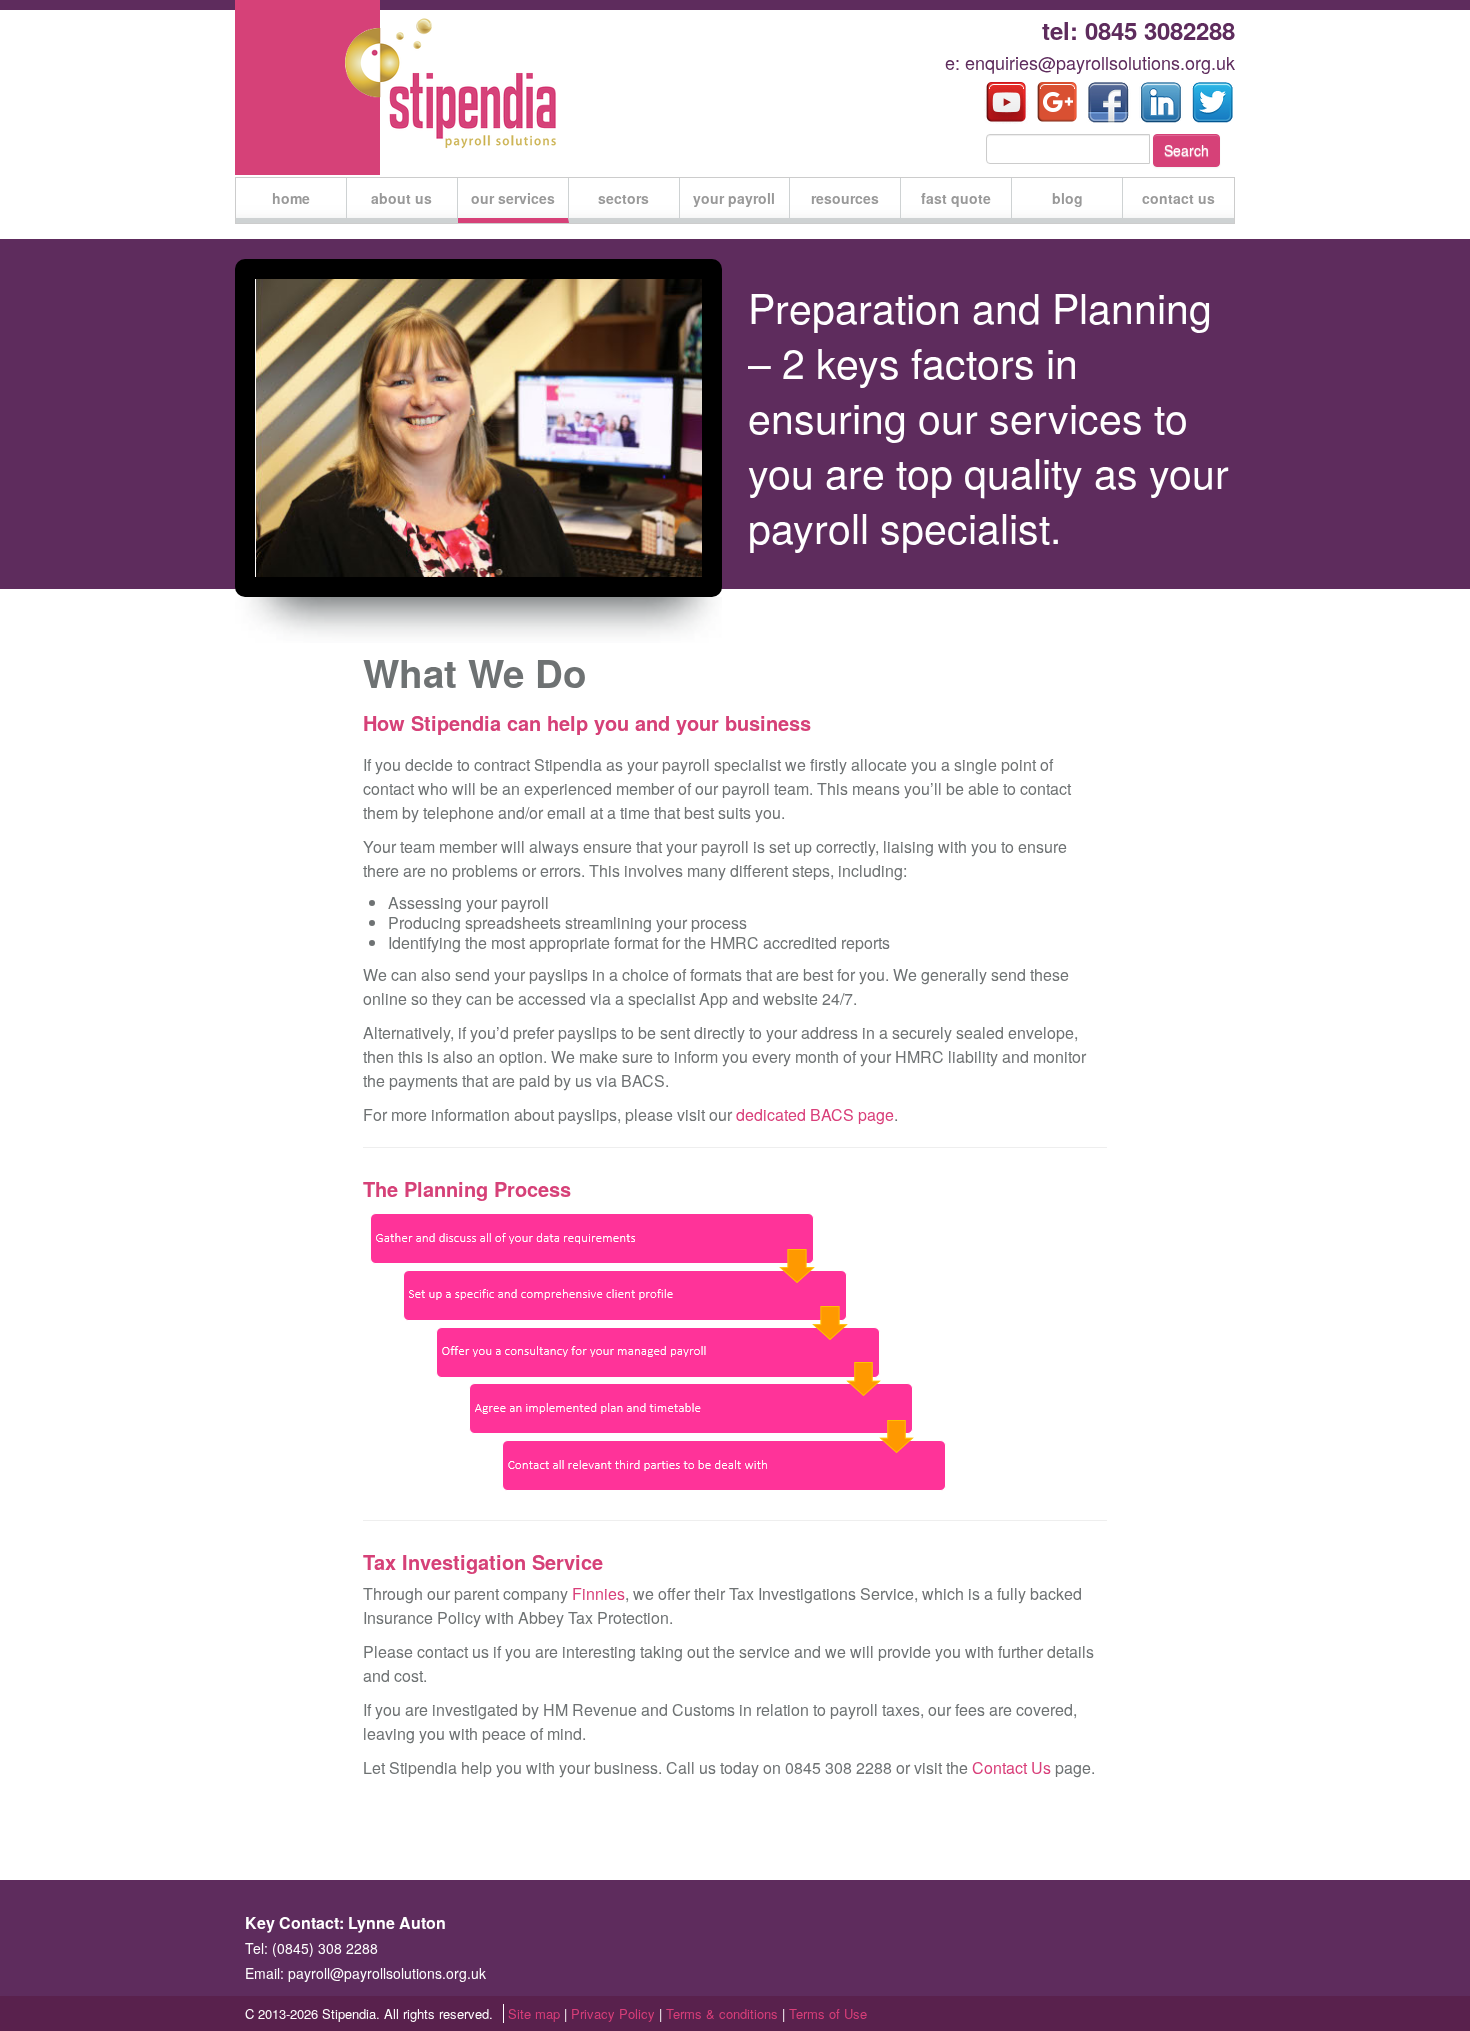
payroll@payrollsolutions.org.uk (387, 1973)
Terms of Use (828, 2013)
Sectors (623, 198)
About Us (401, 198)
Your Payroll (734, 198)
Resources (845, 198)
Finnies (598, 1593)
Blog (1067, 198)
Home (291, 198)
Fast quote (956, 198)
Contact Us (1178, 198)
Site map (534, 2013)
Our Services (513, 198)
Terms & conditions (722, 2013)
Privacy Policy (613, 2013)
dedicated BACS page (815, 1114)
